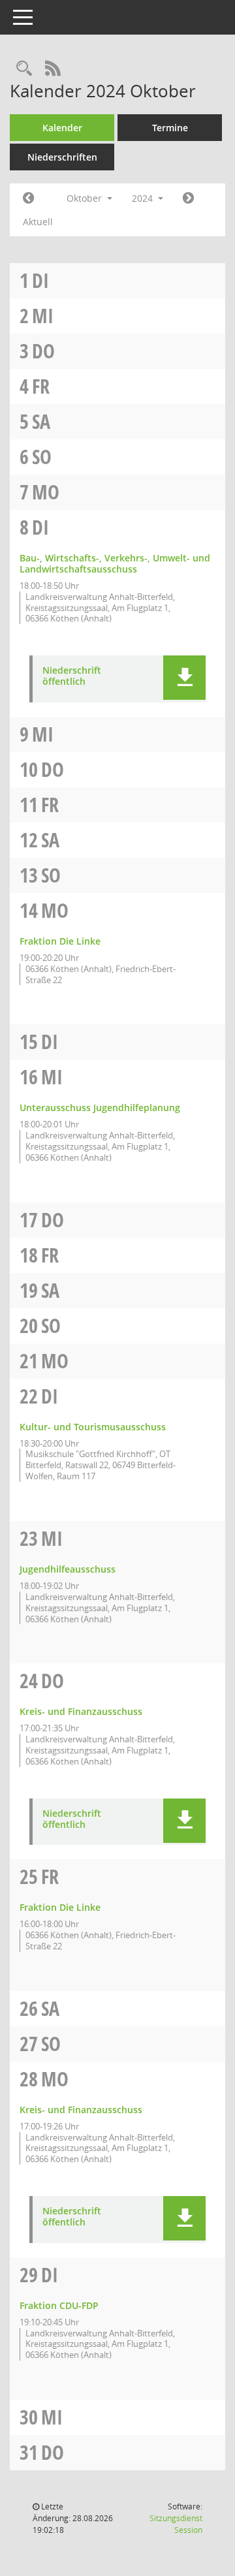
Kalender (62, 128)
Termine (170, 128)
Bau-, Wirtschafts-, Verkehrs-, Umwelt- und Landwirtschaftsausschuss (115, 563)
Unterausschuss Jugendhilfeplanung (100, 1107)
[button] (184, 678)
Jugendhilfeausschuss (68, 1569)
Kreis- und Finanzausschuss (81, 1711)
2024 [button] (144, 198)
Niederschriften (62, 157)
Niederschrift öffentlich (72, 676)
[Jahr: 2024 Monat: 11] (188, 198)
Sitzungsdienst (176, 2524)
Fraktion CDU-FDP (59, 2305)
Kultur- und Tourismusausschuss (93, 1427)
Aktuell (38, 222)
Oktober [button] (86, 198)
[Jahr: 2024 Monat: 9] (28, 198)
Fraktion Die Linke (60, 941)
